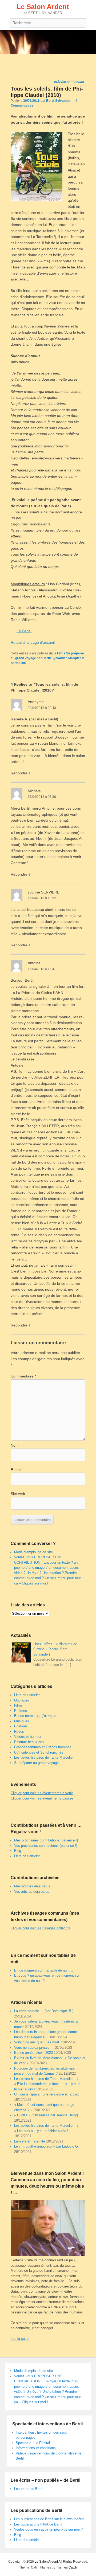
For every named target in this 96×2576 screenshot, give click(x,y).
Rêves (19, 1732)
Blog (18, 1851)
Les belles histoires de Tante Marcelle (43, 1757)
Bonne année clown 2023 (33, 2053)
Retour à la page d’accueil (33, 642)
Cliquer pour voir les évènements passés (42, 1798)
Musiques (22, 1721)
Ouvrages (22, 1700)
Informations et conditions (36, 2448)
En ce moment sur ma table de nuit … (44, 1970)
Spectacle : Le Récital (33, 2443)
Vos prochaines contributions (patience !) (46, 1846)
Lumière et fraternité (30, 2141)
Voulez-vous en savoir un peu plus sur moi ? (48, 2529)
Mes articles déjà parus (32, 1886)
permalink (18, 663)
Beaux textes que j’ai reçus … (37, 1716)
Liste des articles (27, 1695)
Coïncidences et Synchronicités (39, 1752)
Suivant (80, 82)
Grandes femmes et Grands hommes (43, 1747)
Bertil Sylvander (58, 101)
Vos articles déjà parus (32, 1892)
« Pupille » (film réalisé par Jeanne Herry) (46, 2115)
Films (61, 653)
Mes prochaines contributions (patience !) (46, 1840)
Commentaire (23, 1376)
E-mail (16, 1470)
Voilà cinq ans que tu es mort (37, 2042)
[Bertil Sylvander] (48, 42)
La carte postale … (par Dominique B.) (44, 2011)
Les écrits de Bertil (29, 2489)
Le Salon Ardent (43, 7)
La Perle (24, 631)
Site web (18, 1494)
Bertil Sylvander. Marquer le (63, 658)
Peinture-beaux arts (29, 1742)
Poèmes (21, 1711)
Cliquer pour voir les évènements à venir (42, 1793)
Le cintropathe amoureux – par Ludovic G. (47, 2146)
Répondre (19, 773)
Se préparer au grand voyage (36, 1763)
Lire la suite (20, 2339)
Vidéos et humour (28, 1737)
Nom (15, 1445)
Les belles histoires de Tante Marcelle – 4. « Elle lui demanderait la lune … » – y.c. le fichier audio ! (47, 2084)
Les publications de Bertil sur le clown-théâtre (49, 2519)
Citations (21, 1726)
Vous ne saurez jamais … (34, 2048)
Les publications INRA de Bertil (38, 2524)
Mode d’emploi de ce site (33, 1552)
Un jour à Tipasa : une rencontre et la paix (47, 2094)
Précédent (60, 82)
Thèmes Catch (67, 2567)
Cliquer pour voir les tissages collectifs (41, 1928)
